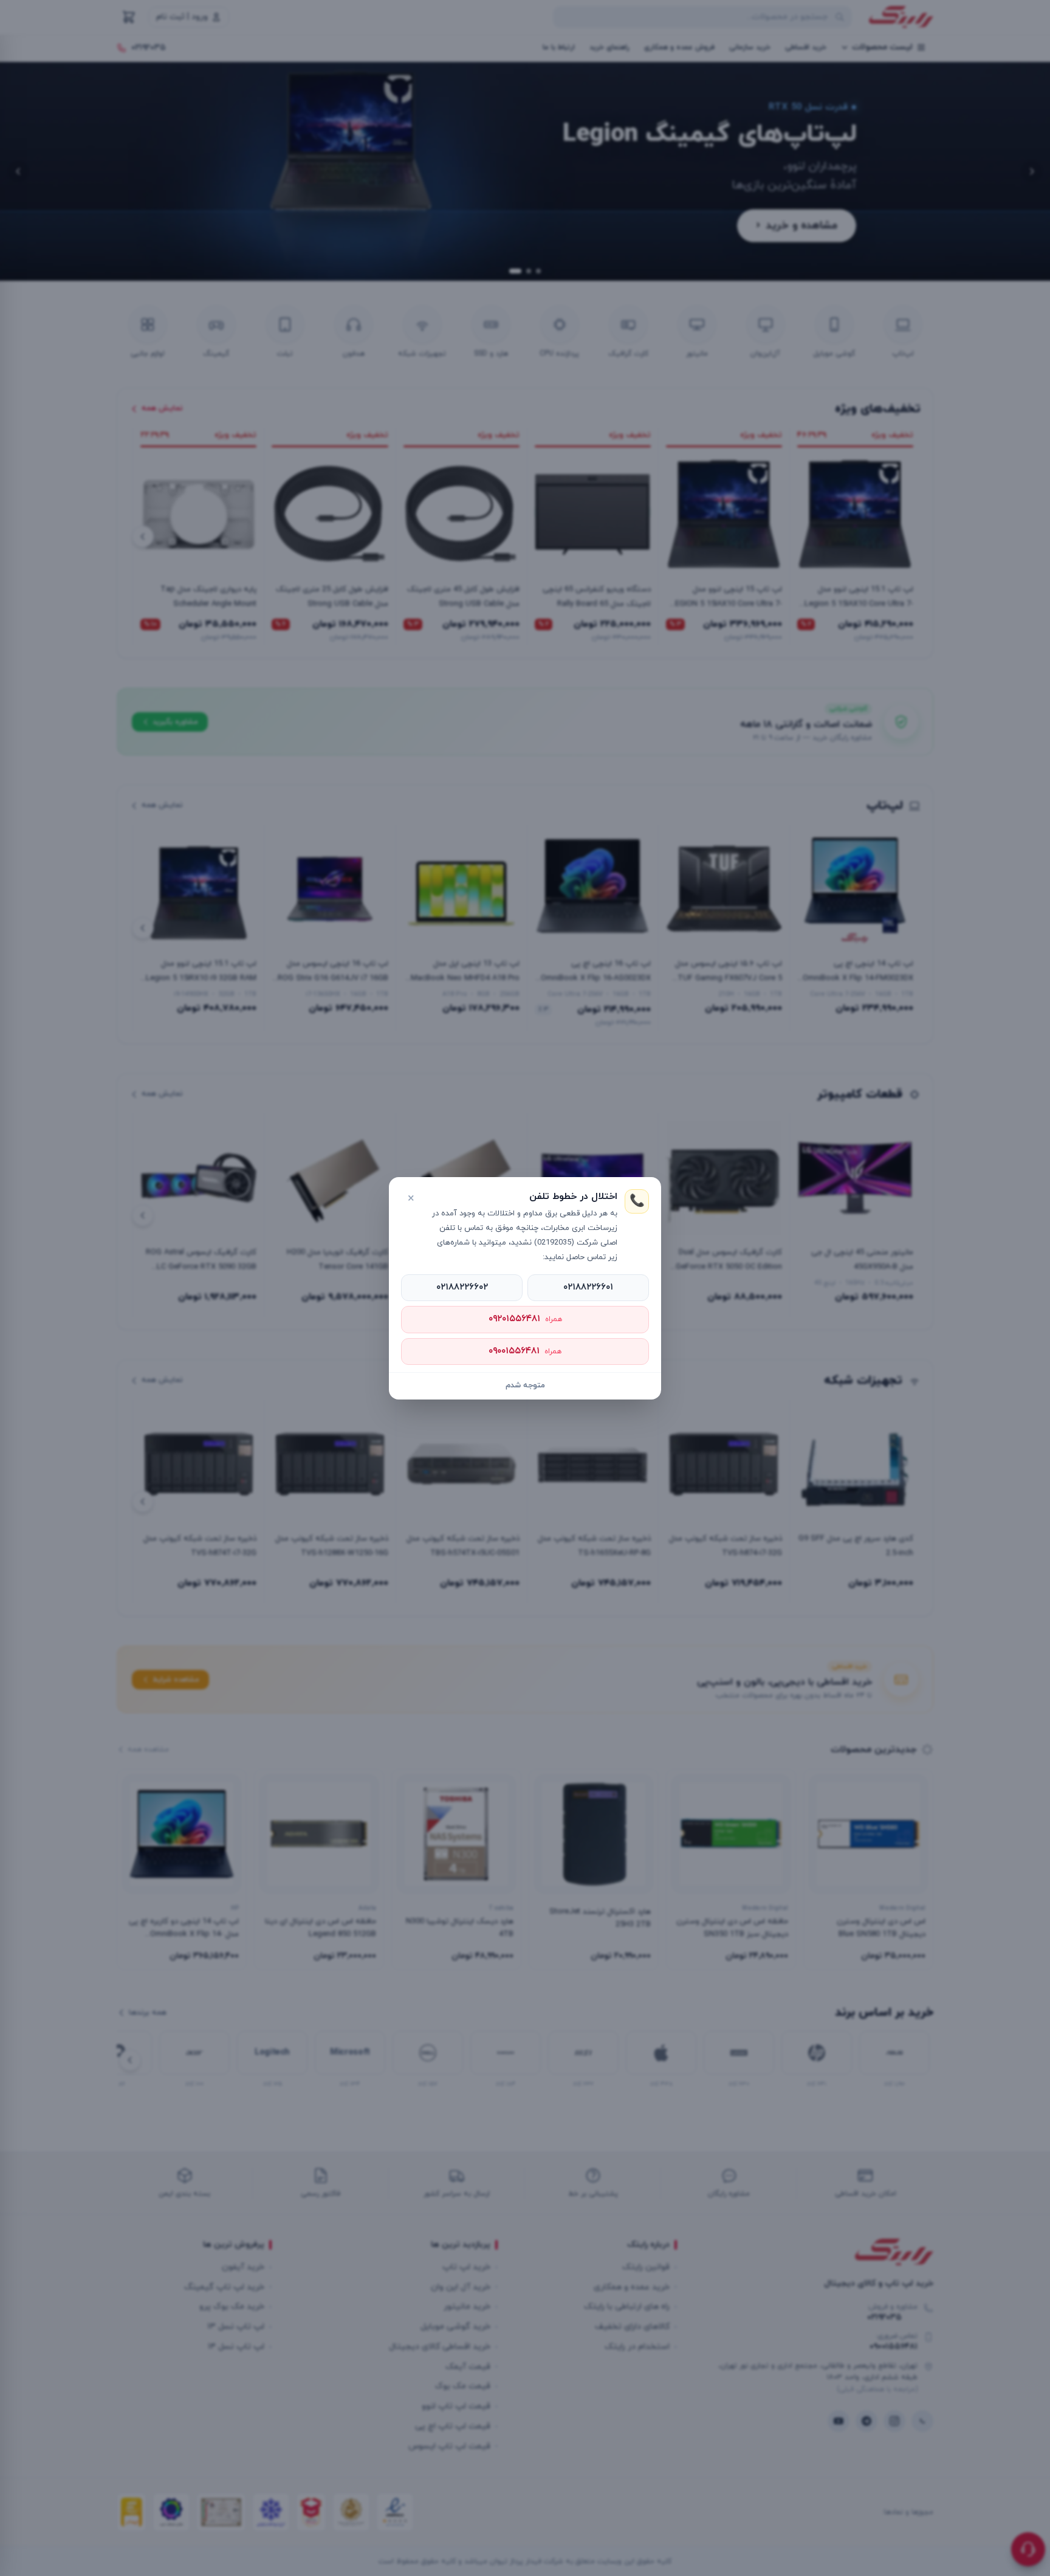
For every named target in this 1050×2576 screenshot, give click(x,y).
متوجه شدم (525, 1386)
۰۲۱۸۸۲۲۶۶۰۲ (462, 1287)
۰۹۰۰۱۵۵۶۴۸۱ (525, 1351)
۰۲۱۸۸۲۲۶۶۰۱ (588, 1287)
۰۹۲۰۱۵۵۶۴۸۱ (525, 1319)
